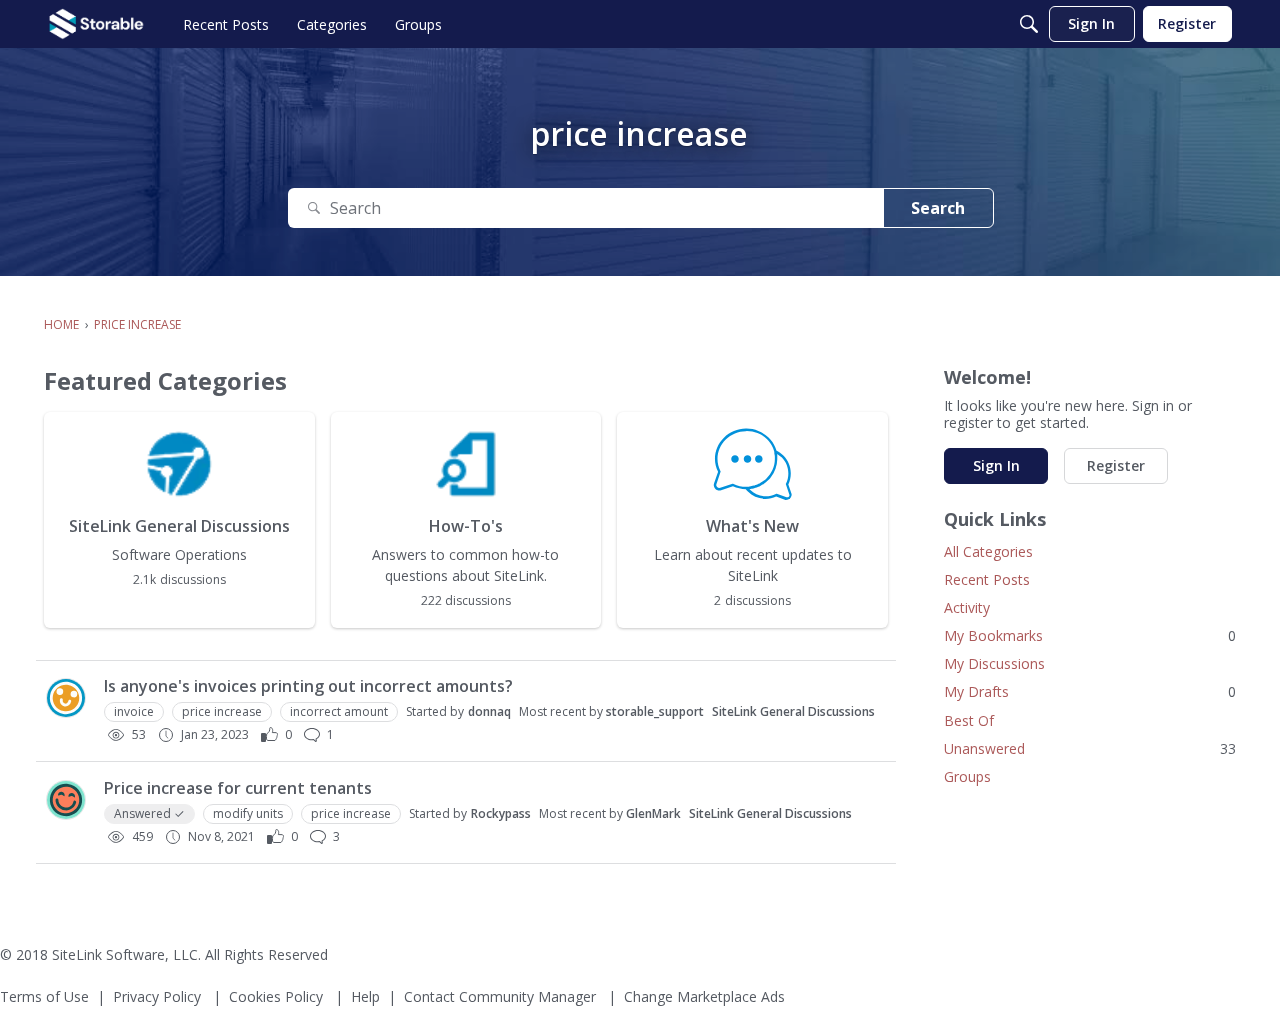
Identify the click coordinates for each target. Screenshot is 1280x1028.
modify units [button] (248, 813)
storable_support (655, 711)
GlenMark (653, 813)
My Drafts (1090, 691)
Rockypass (501, 813)
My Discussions (994, 663)
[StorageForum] (96, 24)
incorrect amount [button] (339, 711)
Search (938, 208)
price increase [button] (222, 711)
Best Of (969, 720)
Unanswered (1090, 748)
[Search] (1029, 24)
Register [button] (1116, 465)
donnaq (489, 711)
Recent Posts (987, 579)
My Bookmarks (1090, 635)
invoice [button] (134, 711)
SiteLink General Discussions (793, 711)
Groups (967, 776)
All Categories (988, 551)
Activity (967, 607)
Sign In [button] (996, 465)
